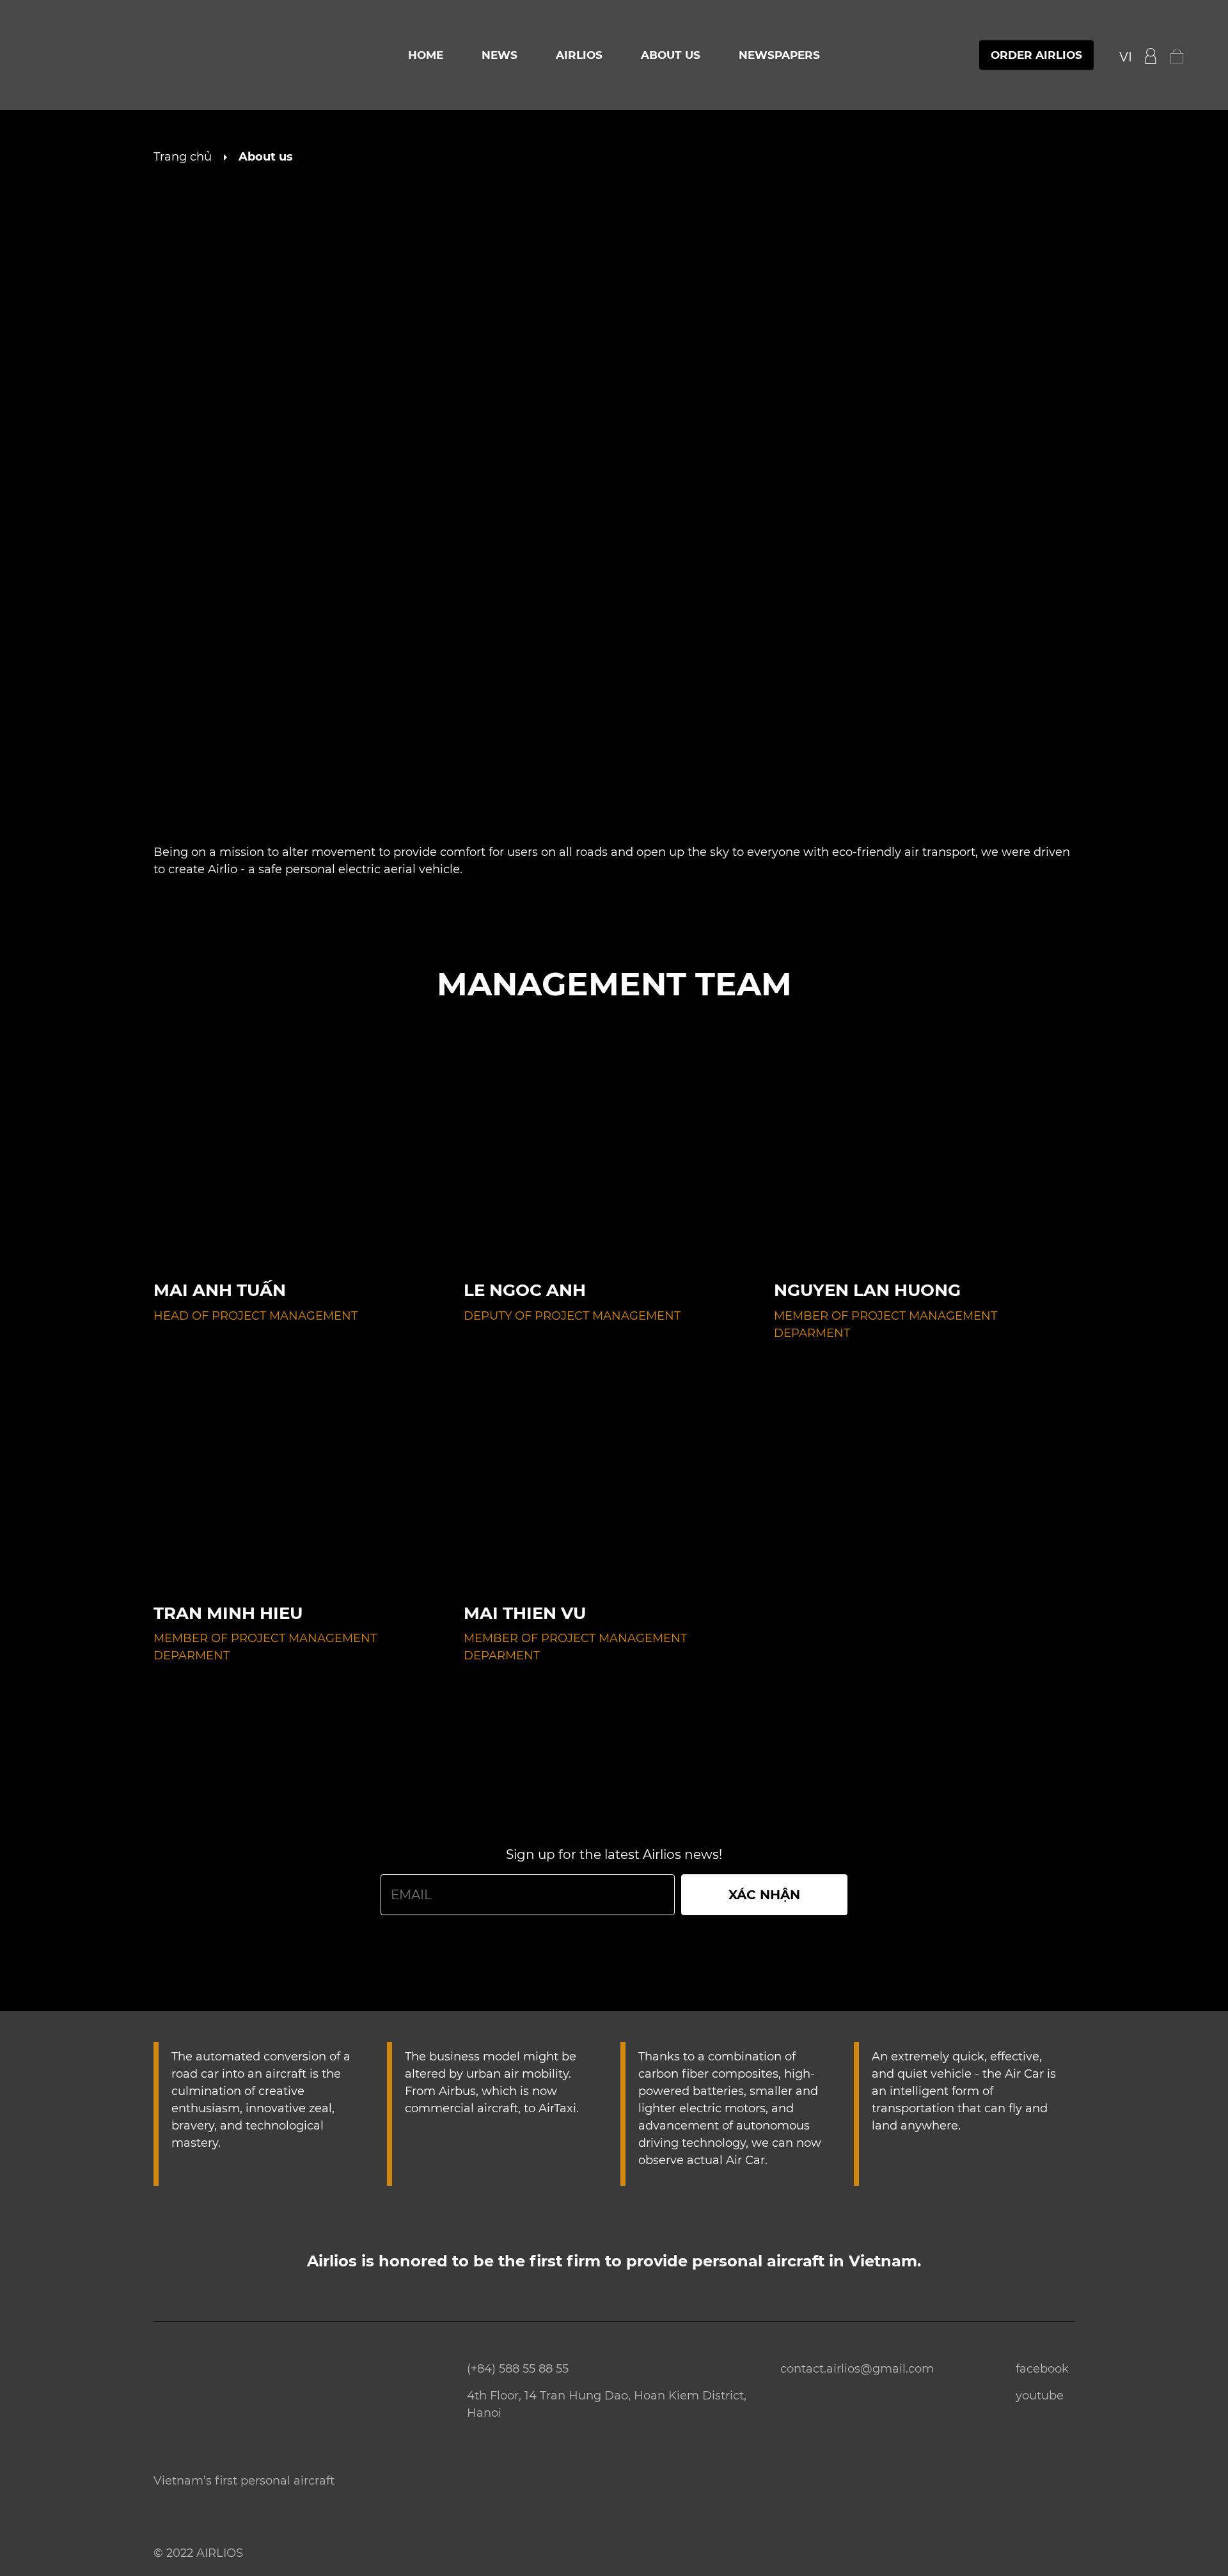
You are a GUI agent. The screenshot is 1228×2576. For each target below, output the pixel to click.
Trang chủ (183, 157)
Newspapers (779, 55)
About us (671, 55)
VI (1126, 57)
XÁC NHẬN (764, 1895)
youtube (1040, 2396)
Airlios (579, 55)
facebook (1042, 2369)
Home (426, 55)
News (500, 55)
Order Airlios (1036, 55)
